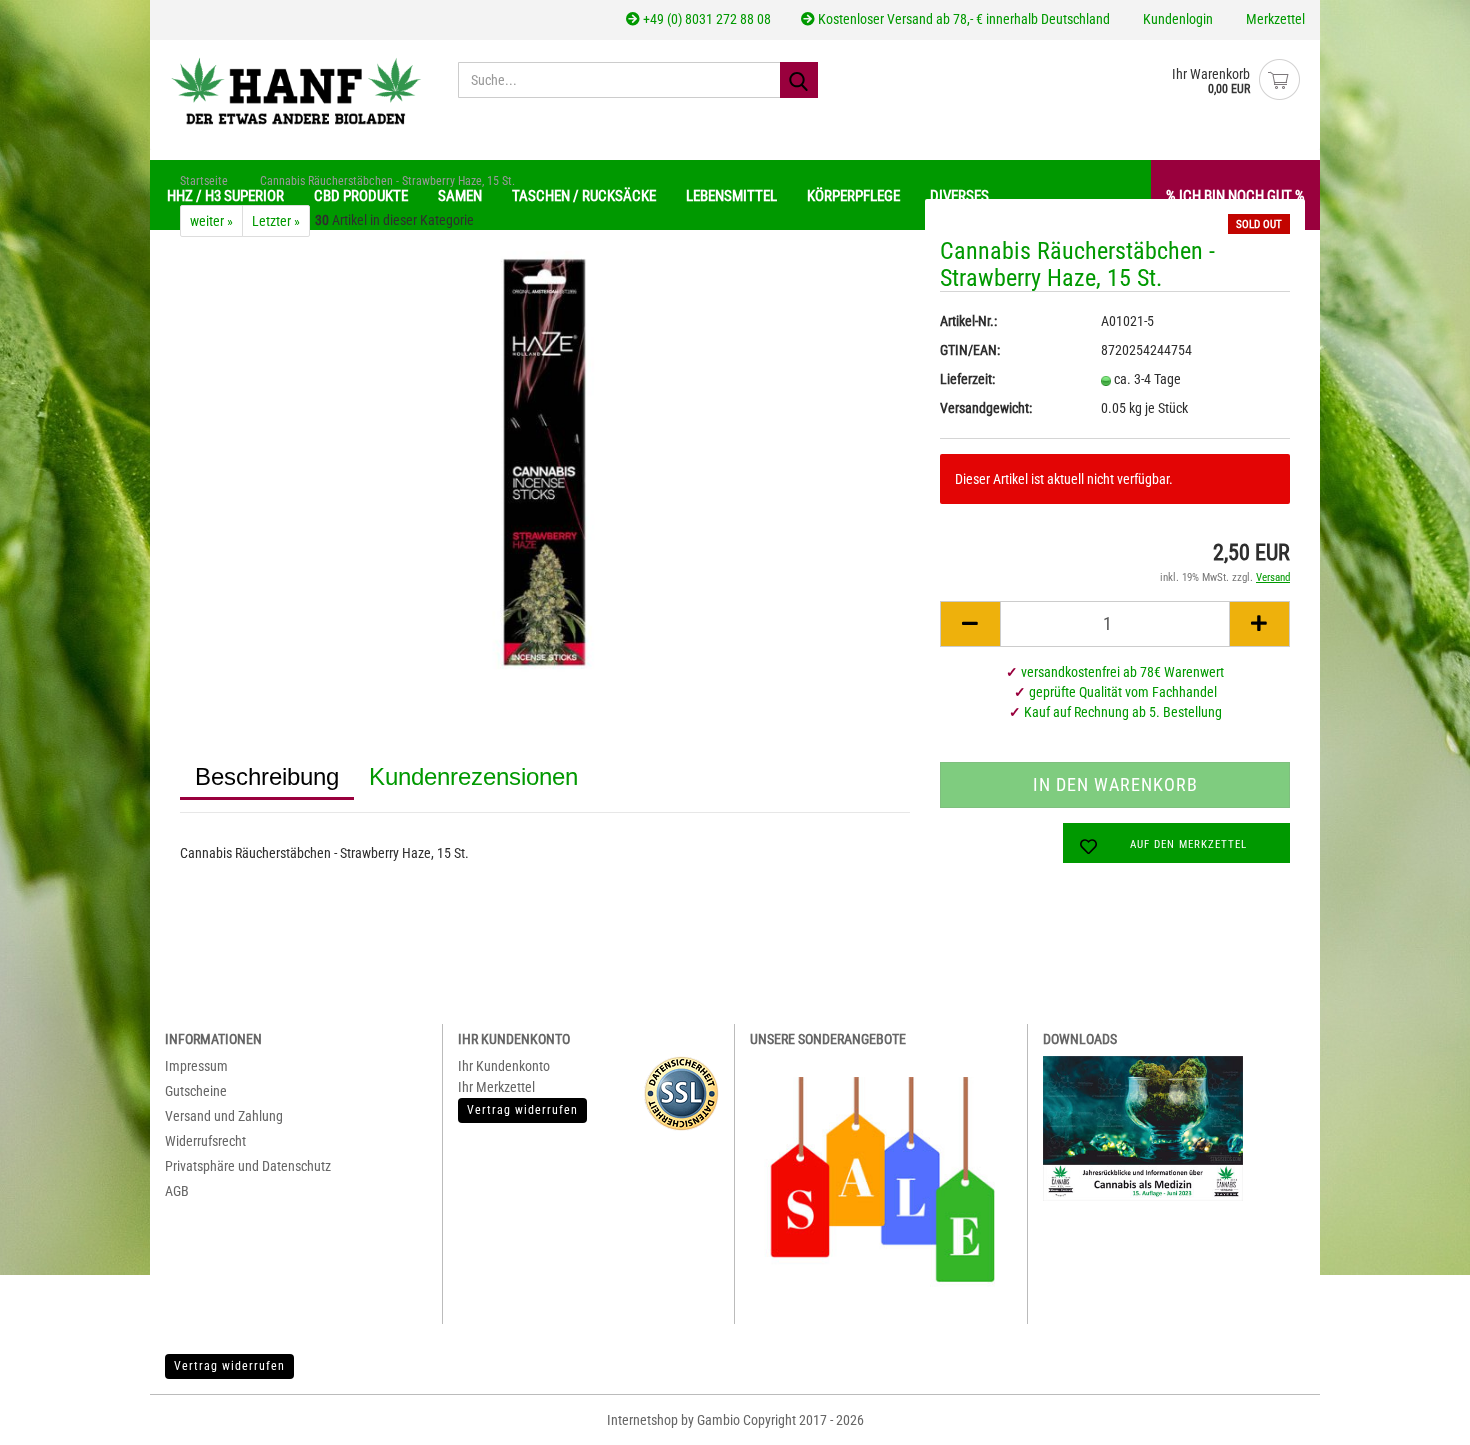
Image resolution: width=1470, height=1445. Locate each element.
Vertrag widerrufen (229, 1366)
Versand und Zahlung (224, 1116)
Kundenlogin (1176, 19)
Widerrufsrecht (205, 1141)
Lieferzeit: (967, 379)
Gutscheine (196, 1091)
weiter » (211, 221)
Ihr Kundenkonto (504, 1066)
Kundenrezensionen (473, 776)
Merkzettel (1274, 19)
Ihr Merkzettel (496, 1087)
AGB (177, 1191)
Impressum (196, 1066)
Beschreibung (267, 776)
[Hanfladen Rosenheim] (296, 90)
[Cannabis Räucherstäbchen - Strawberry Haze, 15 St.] (545, 461)
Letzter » (276, 221)
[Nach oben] (1420, 1415)
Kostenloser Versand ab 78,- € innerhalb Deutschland (962, 19)
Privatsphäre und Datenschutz (248, 1166)
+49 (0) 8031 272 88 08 (705, 19)
